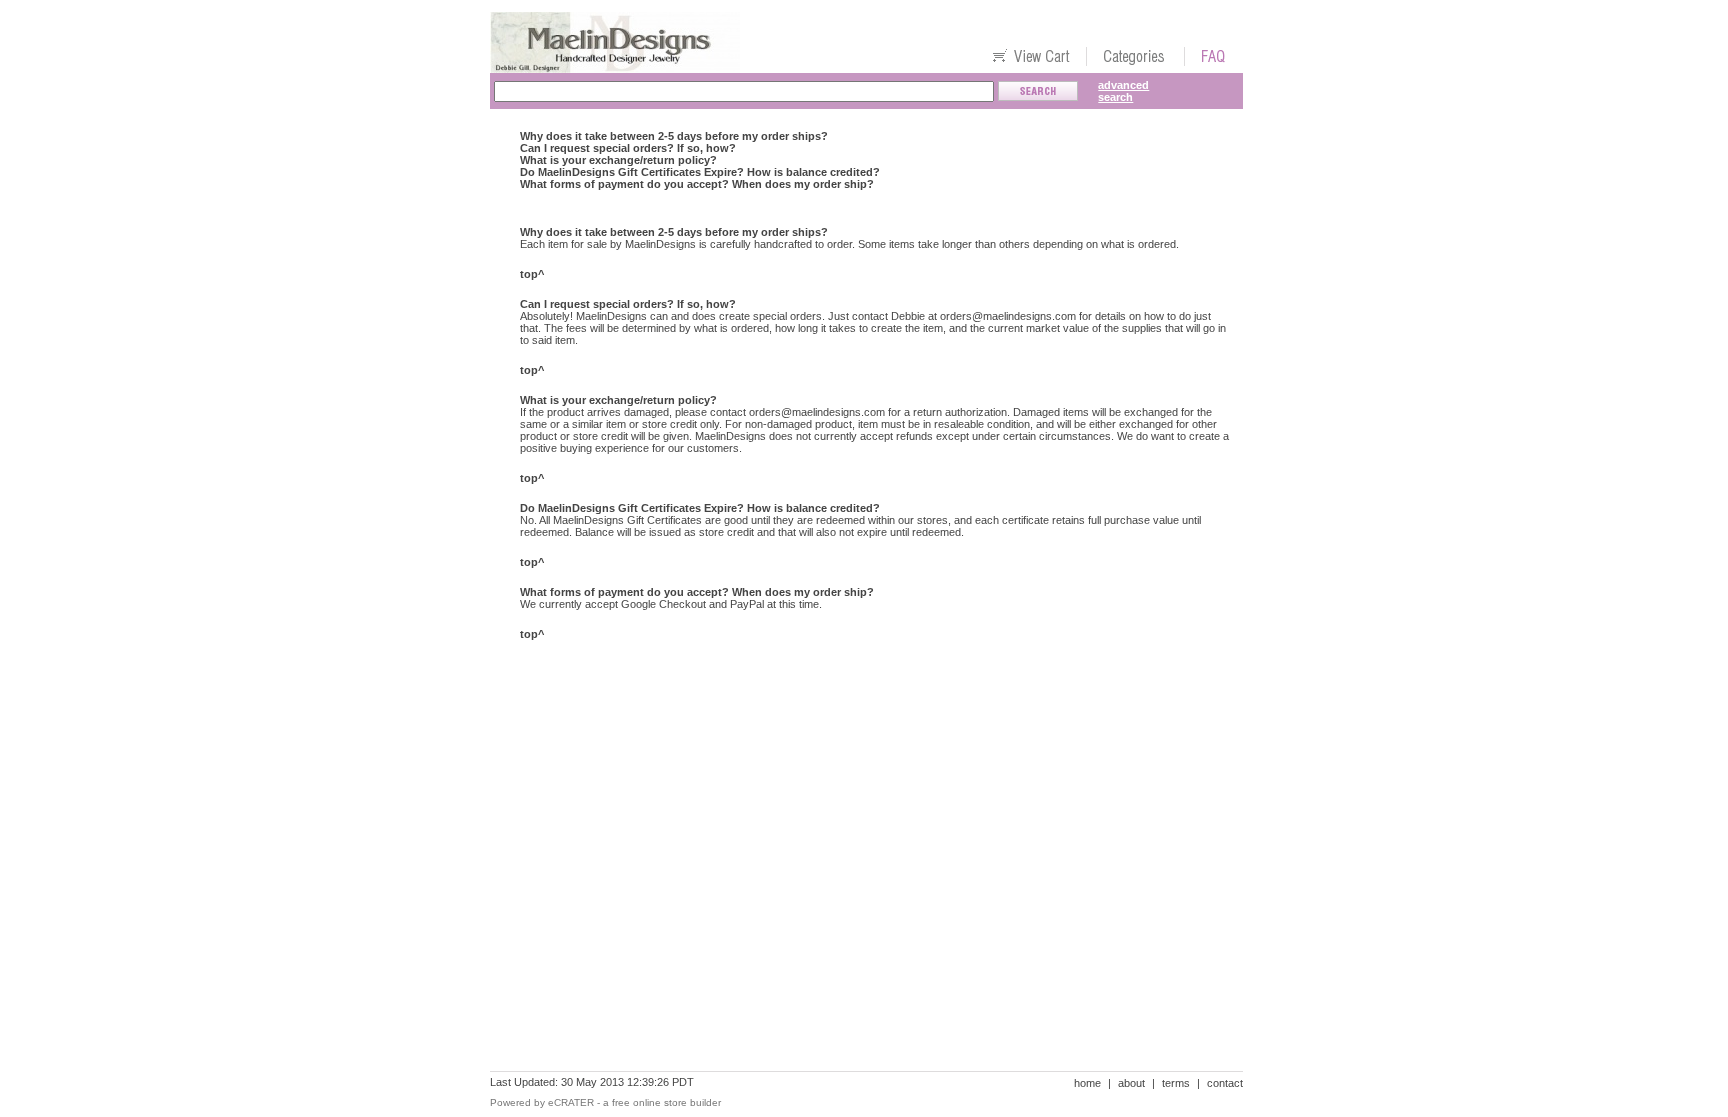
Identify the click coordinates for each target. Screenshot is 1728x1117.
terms (1176, 1083)
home (1087, 1083)
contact (1225, 1083)
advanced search (1123, 91)
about (1131, 1083)
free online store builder (666, 1102)
